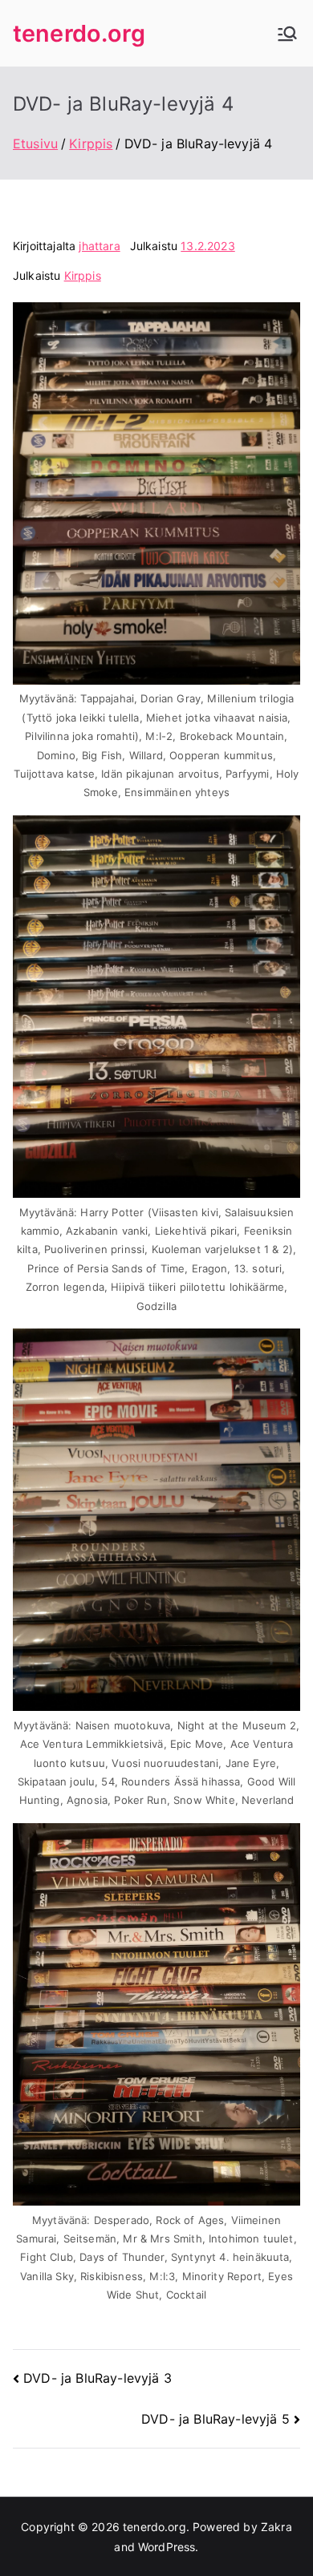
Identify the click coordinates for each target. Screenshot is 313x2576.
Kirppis (83, 275)
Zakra (276, 2527)
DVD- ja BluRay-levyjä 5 (215, 2419)
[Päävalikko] (287, 34)
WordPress (167, 2547)
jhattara (99, 246)
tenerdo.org (79, 33)
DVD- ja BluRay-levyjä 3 (98, 2378)
